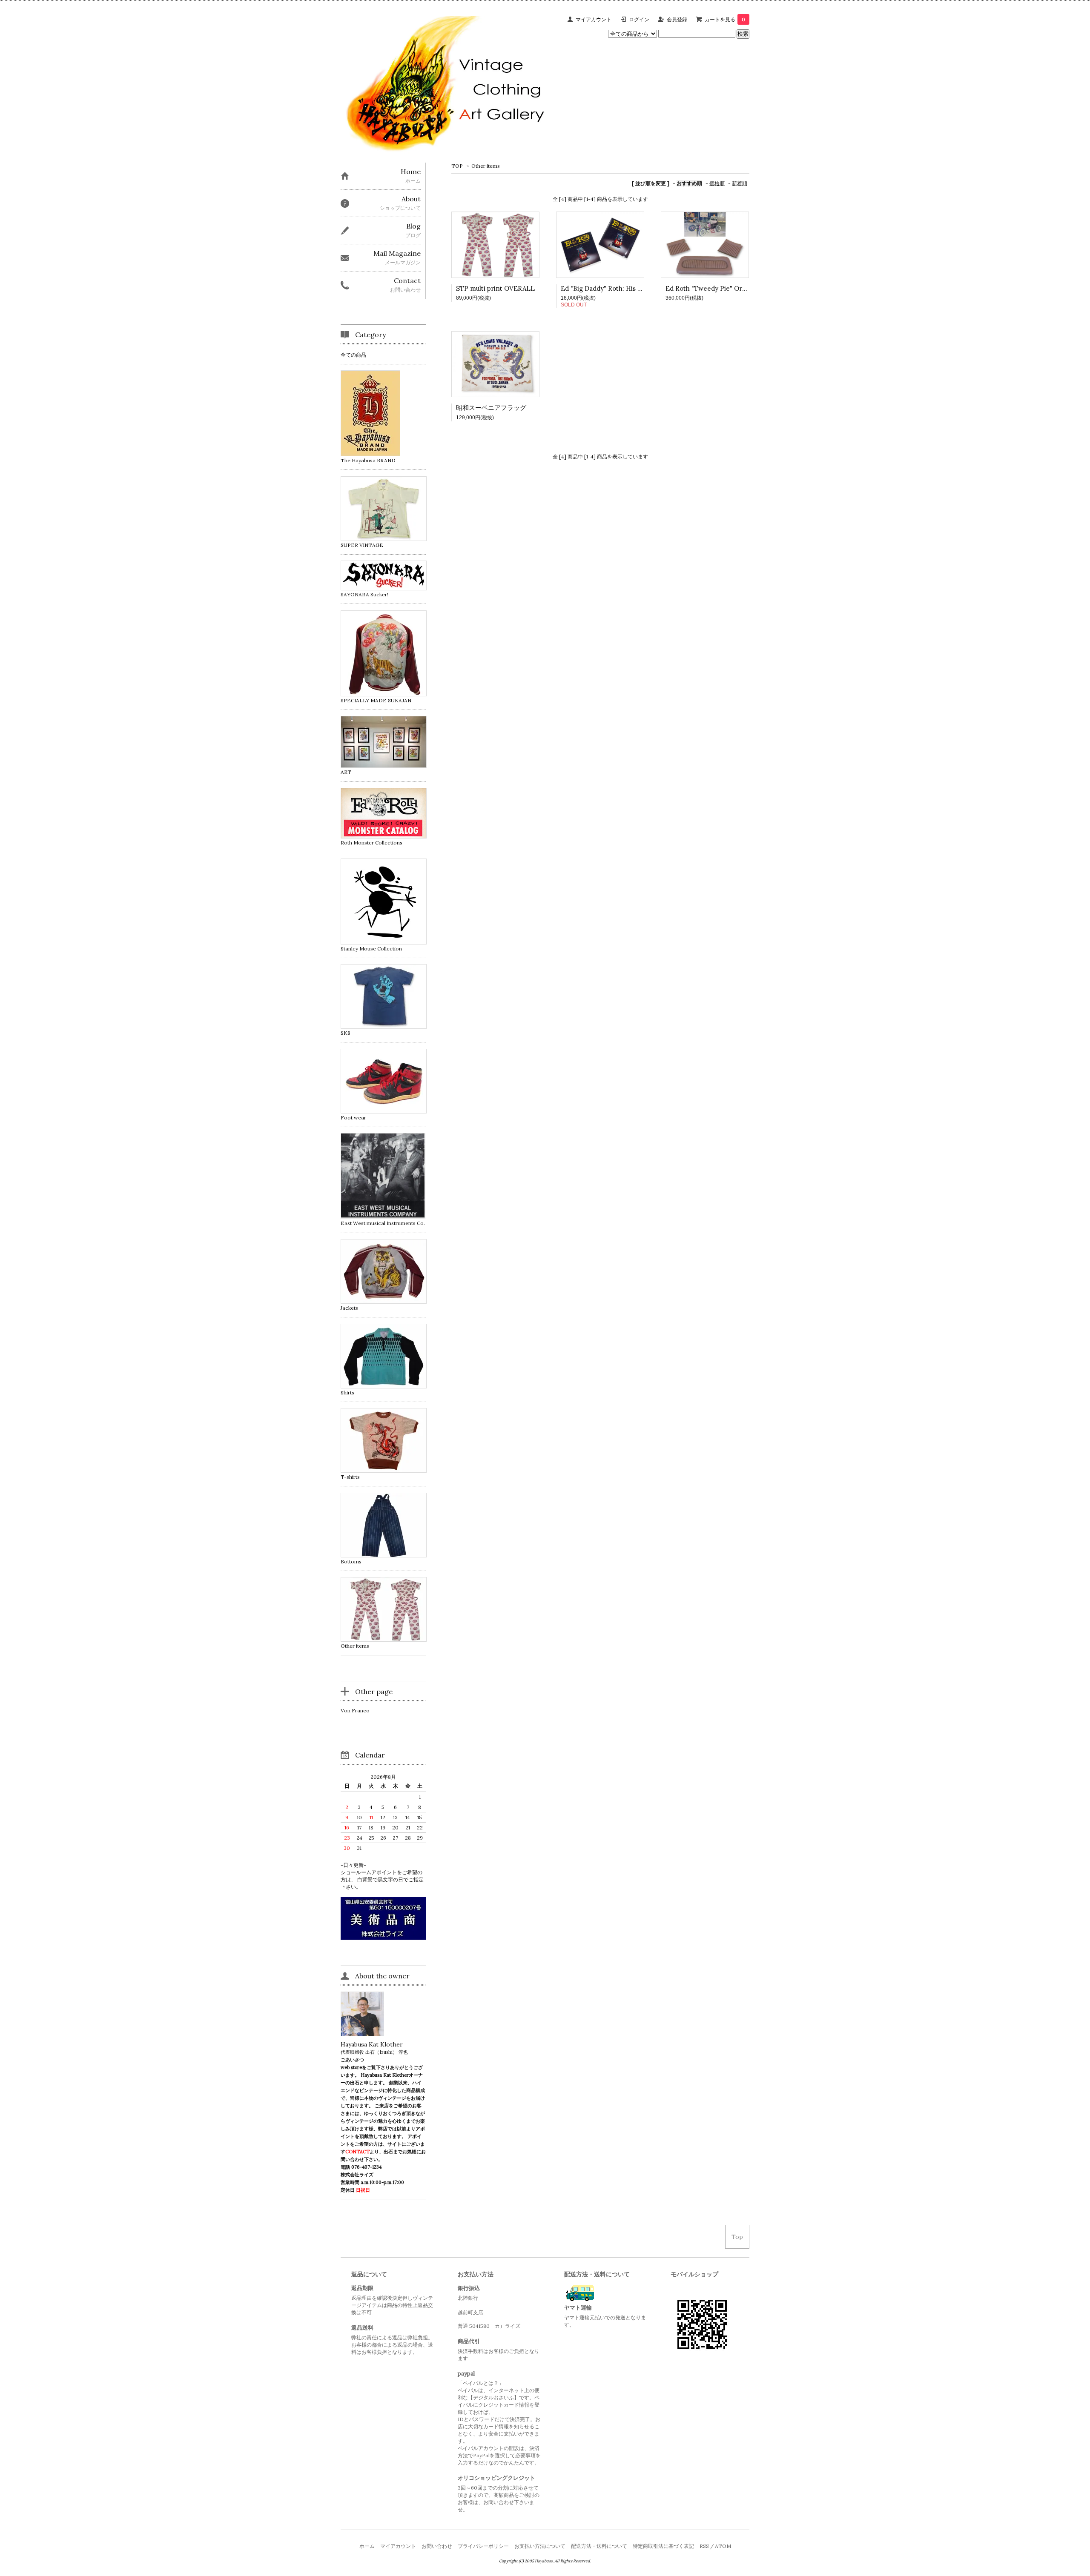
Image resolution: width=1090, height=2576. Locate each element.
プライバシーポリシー (483, 2546)
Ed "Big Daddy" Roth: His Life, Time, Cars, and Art (636, 288)
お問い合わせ (437, 2546)
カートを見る (725, 19)
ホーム (367, 2546)
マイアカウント (594, 19)
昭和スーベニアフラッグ (491, 408)
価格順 (717, 183)
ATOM (723, 2546)
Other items (486, 166)
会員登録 (677, 19)
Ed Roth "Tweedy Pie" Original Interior (725, 288)
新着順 (740, 183)
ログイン (639, 19)
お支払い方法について (540, 2546)
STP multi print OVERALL (495, 288)
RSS (704, 2546)
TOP (457, 166)
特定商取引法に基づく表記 (663, 2546)
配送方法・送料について (599, 2546)
